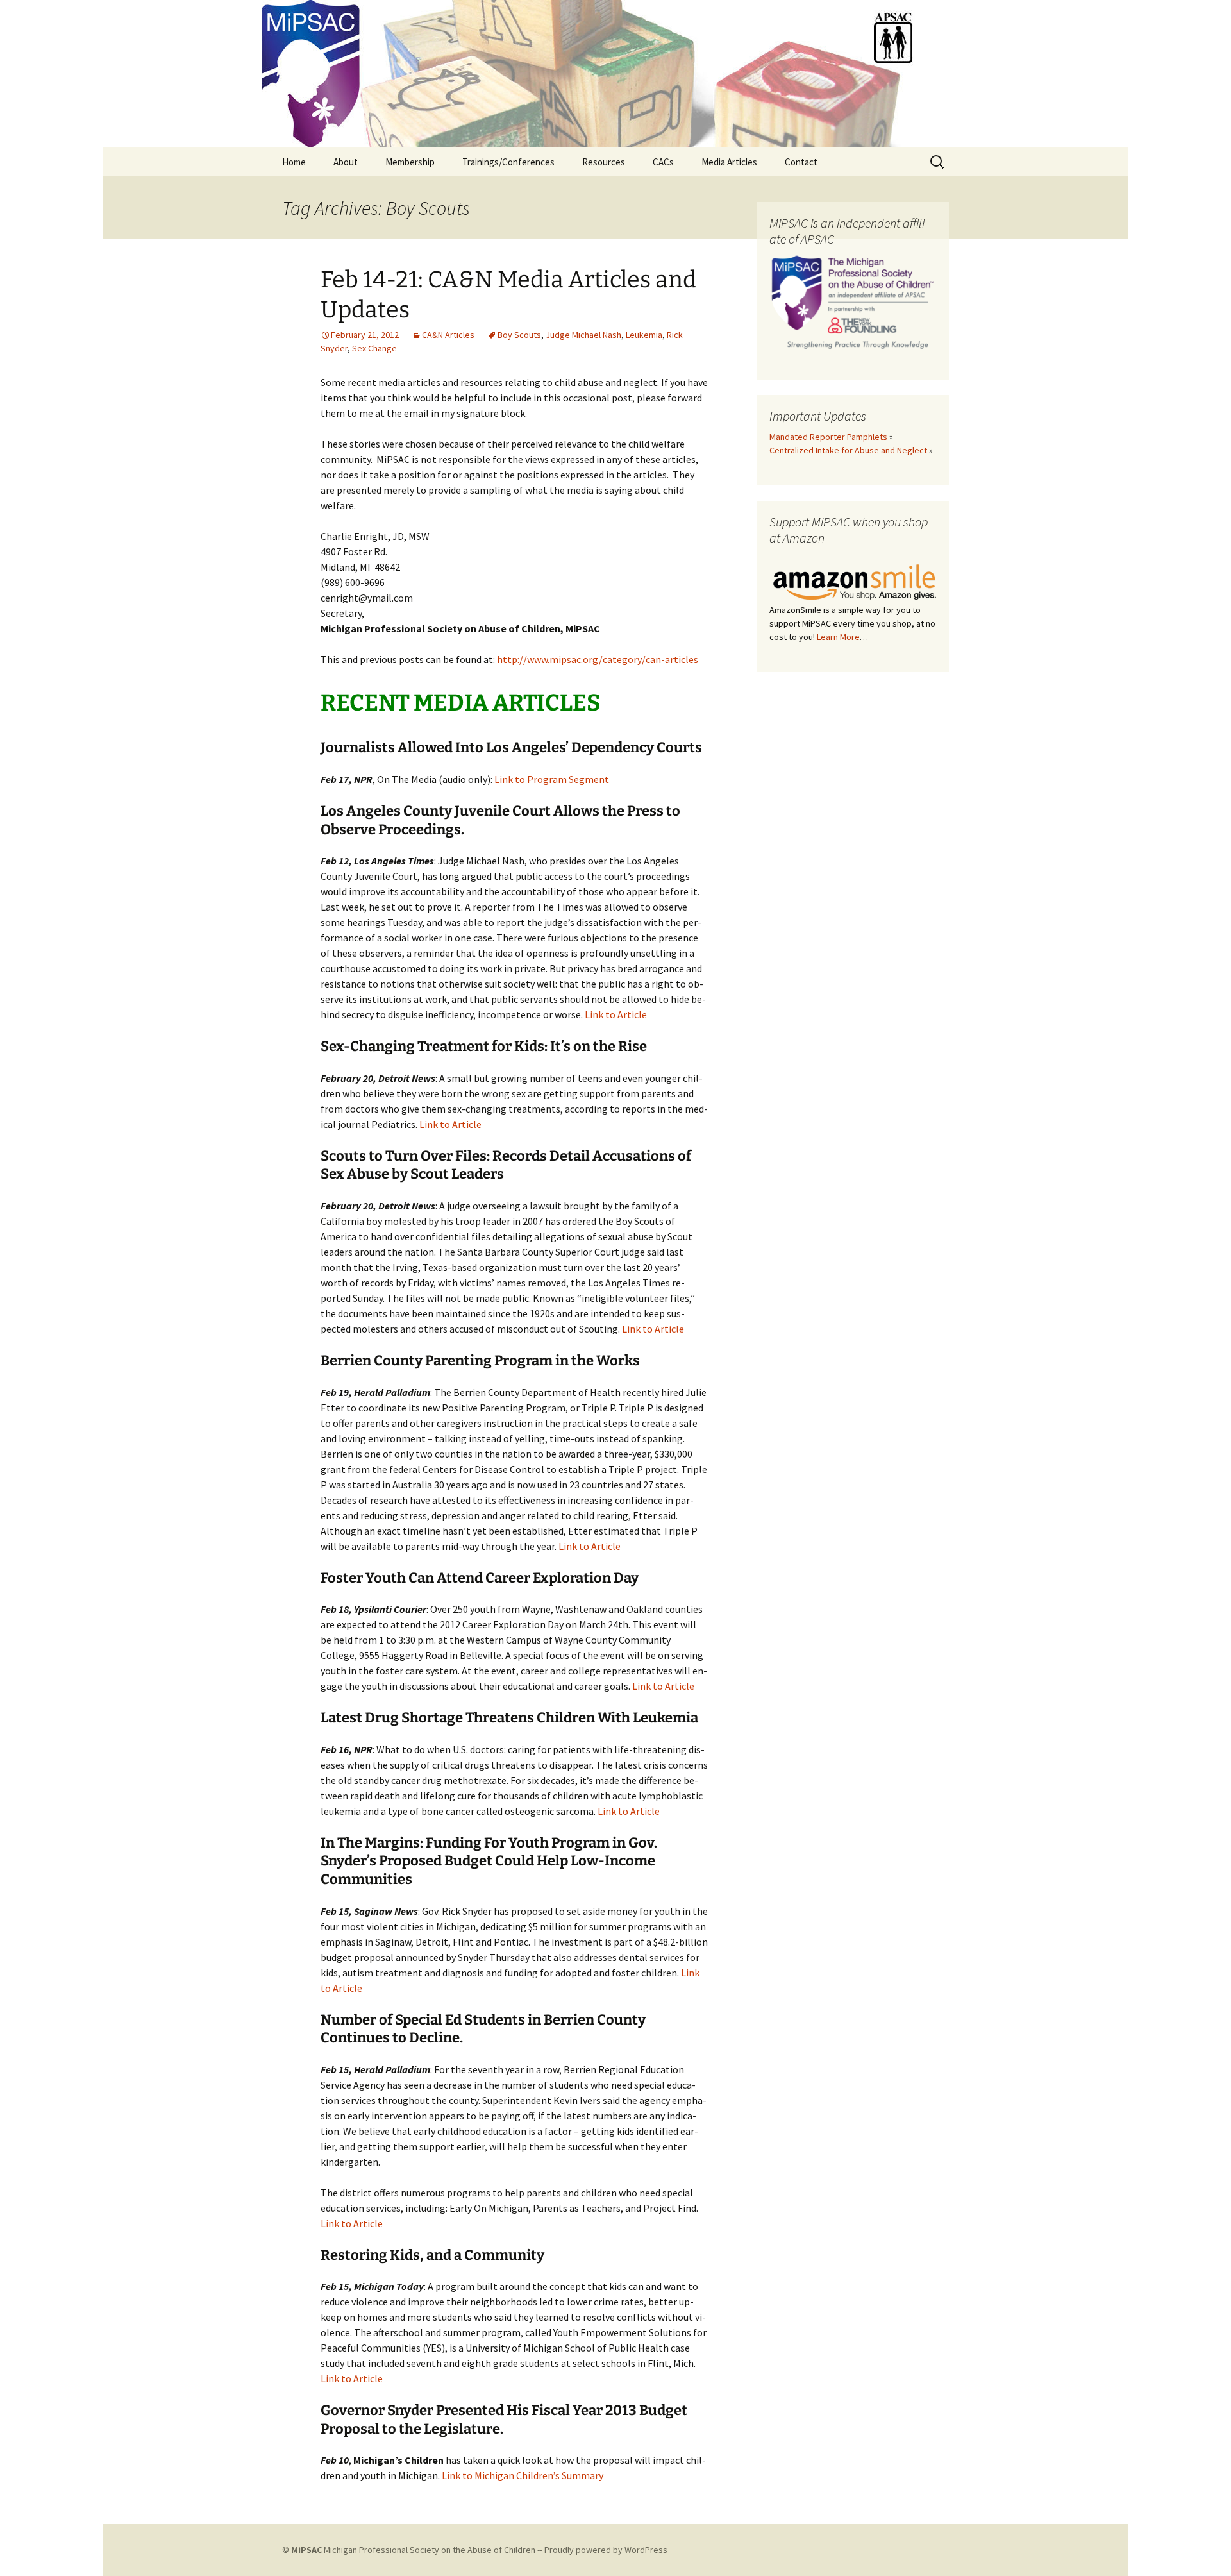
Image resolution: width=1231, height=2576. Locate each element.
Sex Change (374, 348)
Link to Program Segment (552, 779)
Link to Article (616, 1014)
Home (294, 162)
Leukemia (644, 335)
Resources (604, 162)
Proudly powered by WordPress (606, 2550)
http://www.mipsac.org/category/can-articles (598, 659)
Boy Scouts (519, 335)
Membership (410, 162)
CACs (663, 162)
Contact (801, 162)
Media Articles (729, 162)
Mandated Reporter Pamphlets (828, 437)
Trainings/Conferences (508, 162)
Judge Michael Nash (583, 335)
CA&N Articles (448, 335)
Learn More (838, 637)
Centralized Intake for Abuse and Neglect (848, 450)
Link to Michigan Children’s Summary (523, 2475)
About (346, 162)
